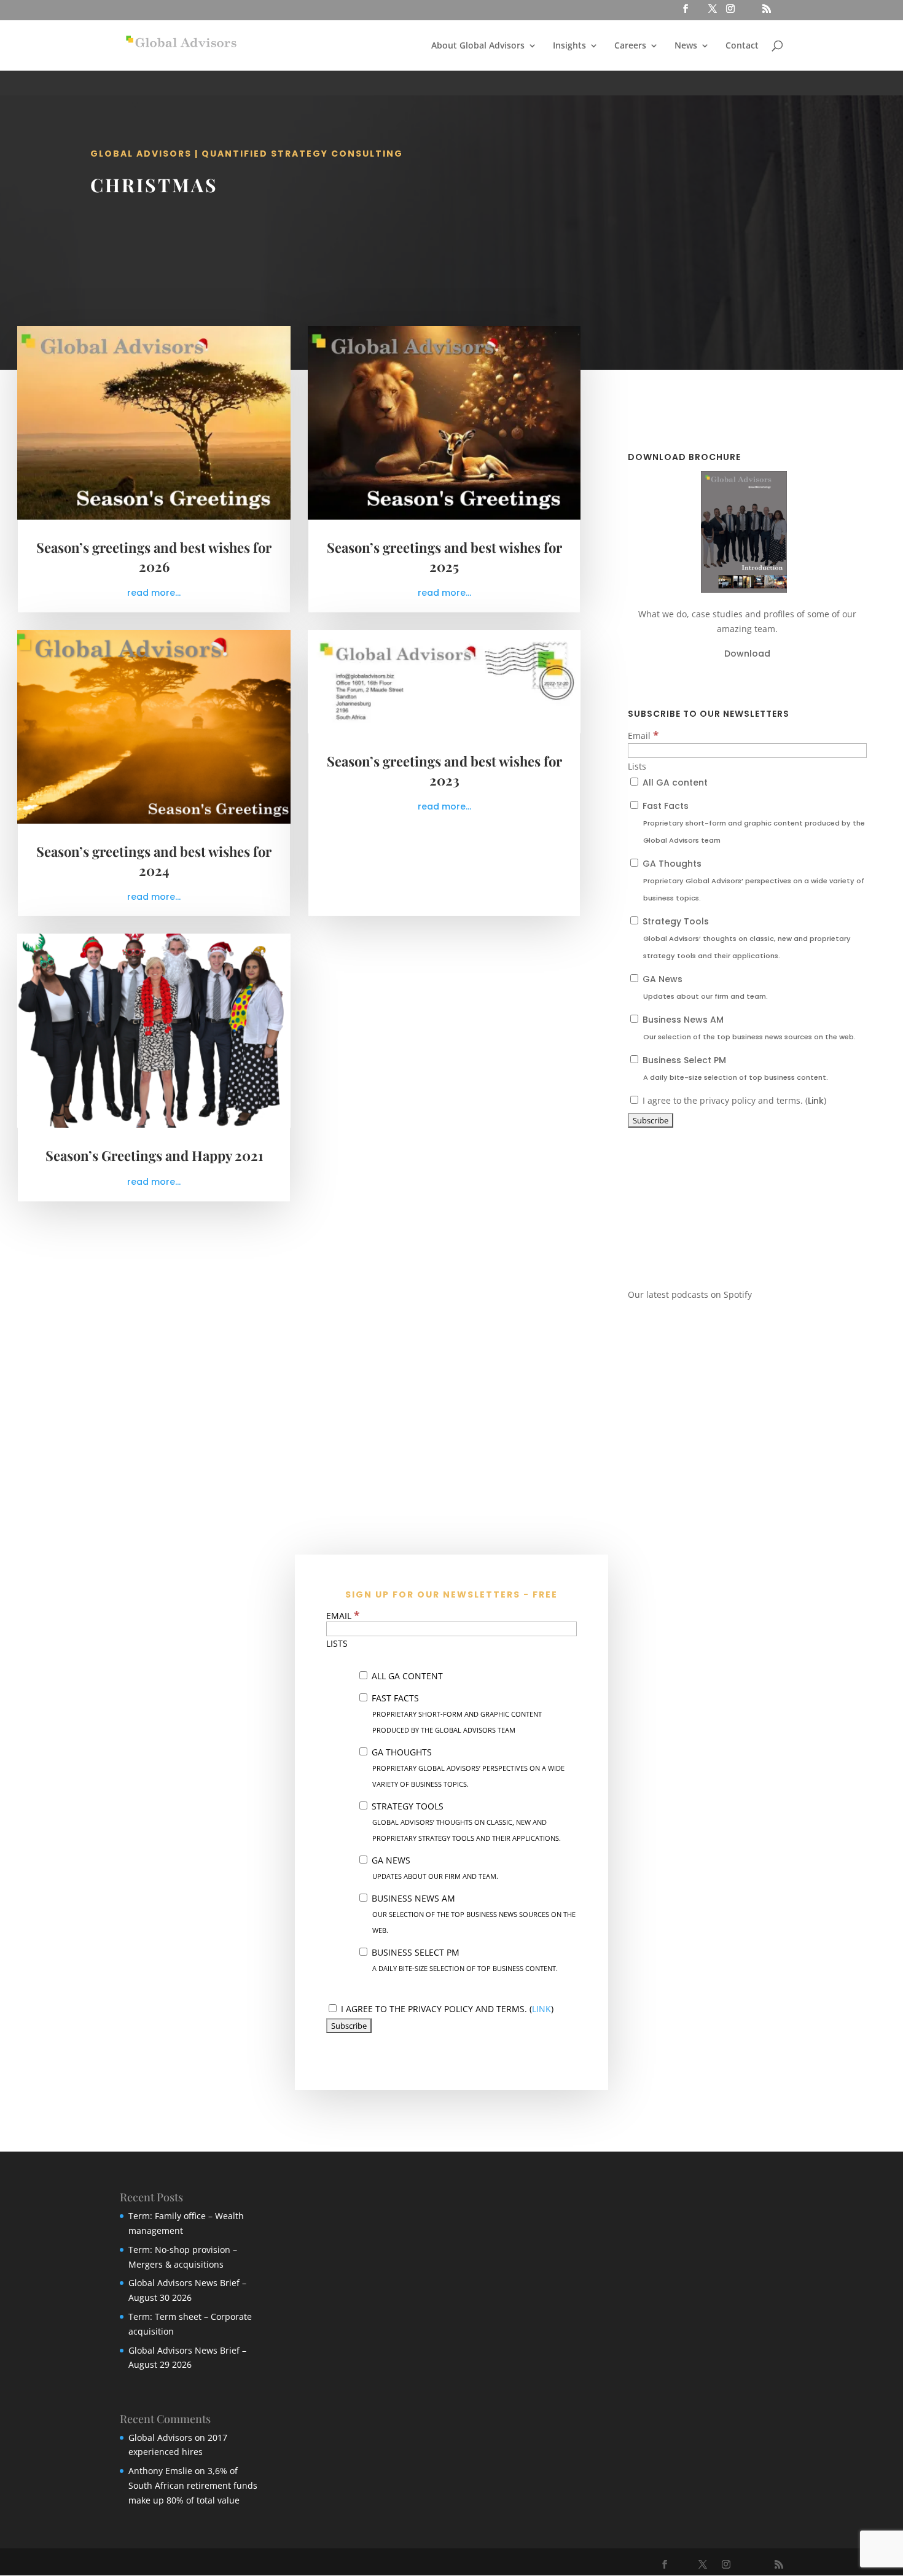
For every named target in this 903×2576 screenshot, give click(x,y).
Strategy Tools (745, 938)
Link (816, 1101)
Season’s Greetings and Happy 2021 (154, 1155)
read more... (154, 593)
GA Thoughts (752, 880)
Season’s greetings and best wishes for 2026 (154, 557)
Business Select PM (734, 1068)
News (686, 46)
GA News (704, 987)
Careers (630, 46)
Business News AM (748, 1028)
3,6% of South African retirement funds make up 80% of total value (193, 2485)
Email (643, 736)
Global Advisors (160, 2437)
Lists (637, 766)
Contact (742, 46)
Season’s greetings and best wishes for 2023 (444, 771)
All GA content (674, 783)
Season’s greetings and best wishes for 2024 (154, 861)
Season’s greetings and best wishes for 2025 (444, 557)
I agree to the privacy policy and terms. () (733, 1100)
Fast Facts (752, 822)
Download (747, 654)
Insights (569, 46)
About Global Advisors (478, 46)
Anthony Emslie (160, 2471)
